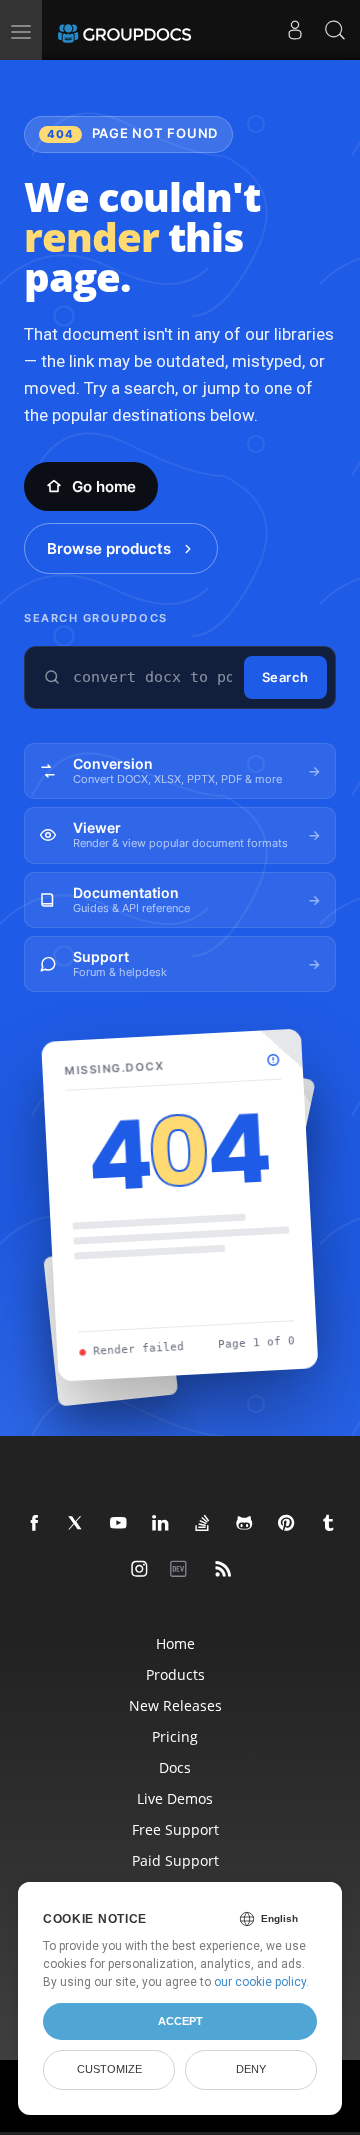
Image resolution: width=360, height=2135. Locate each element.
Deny (251, 2069)
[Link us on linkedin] (161, 1524)
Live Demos (175, 1798)
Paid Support (175, 1860)
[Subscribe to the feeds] (224, 1570)
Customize (109, 2069)
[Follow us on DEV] (182, 1570)
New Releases (175, 1705)
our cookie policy (260, 1982)
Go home (104, 486)
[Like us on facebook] (35, 1524)
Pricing (175, 1736)
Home (175, 1643)
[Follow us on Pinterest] (287, 1524)
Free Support (175, 1829)
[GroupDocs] (124, 30)
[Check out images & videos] (140, 1570)
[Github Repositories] (245, 1524)
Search (285, 677)
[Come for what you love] (329, 1524)
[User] (295, 30)
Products (175, 1674)
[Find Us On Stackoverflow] (203, 1524)
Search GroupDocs (96, 618)
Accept (180, 2021)
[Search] (335, 30)
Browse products (109, 548)
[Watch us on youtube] (119, 1524)
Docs (175, 1767)
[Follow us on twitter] (77, 1524)
